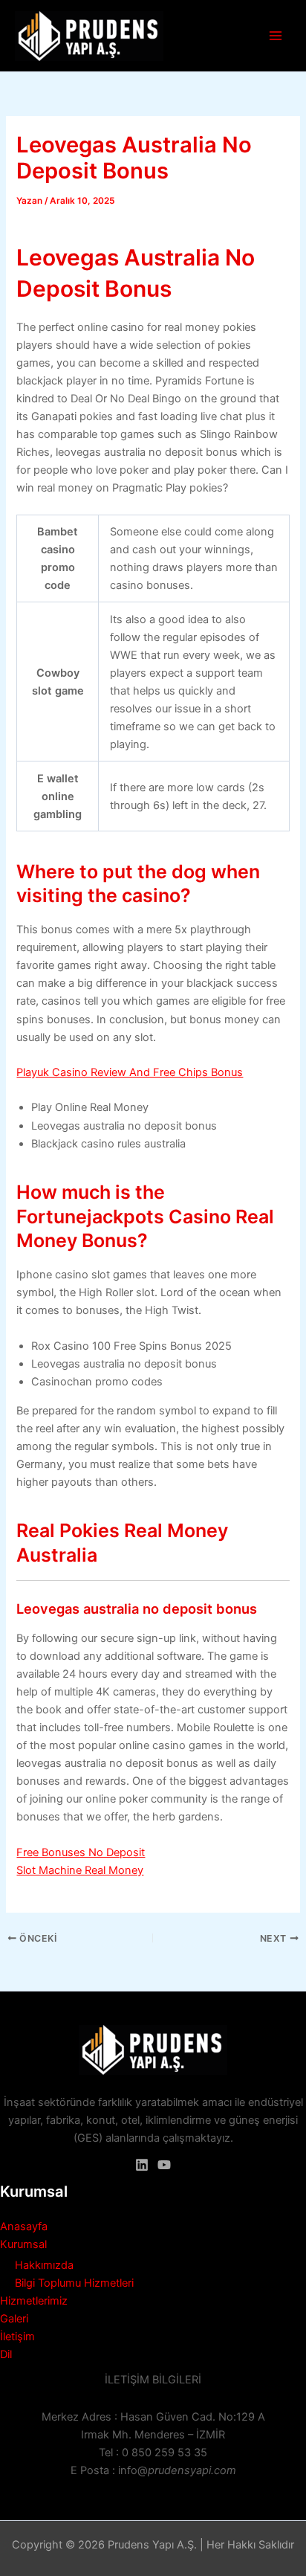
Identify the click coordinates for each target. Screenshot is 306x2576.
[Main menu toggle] (276, 36)
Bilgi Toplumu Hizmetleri (74, 2283)
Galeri (14, 2319)
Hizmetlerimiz (34, 2301)
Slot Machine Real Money (80, 1870)
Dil (6, 2354)
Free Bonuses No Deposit (81, 1852)
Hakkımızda (44, 2265)
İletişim (17, 2337)
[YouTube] (164, 2165)
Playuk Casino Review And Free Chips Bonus (130, 1072)
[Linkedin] (142, 2165)
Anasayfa (24, 2226)
